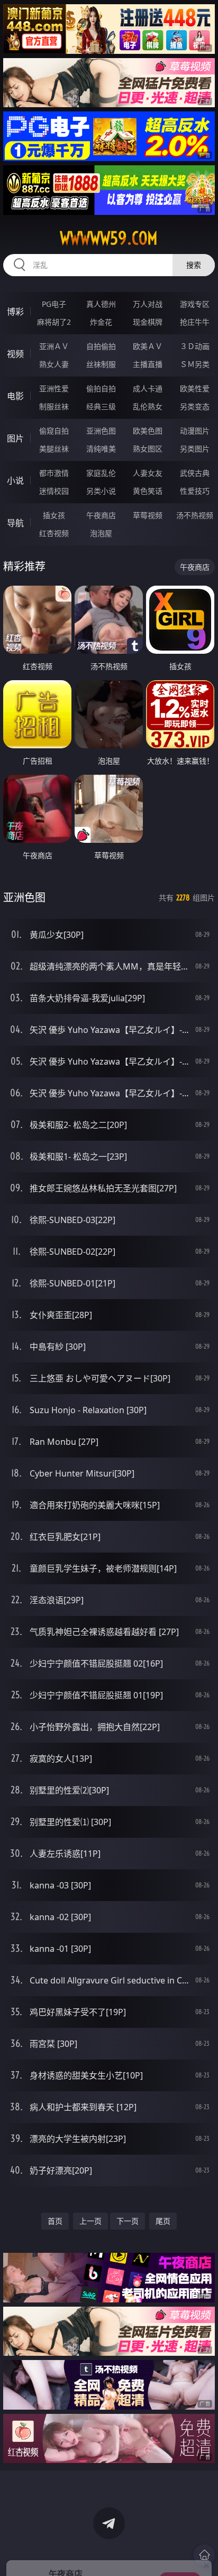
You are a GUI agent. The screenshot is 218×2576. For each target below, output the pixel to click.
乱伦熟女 (148, 406)
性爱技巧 (195, 491)
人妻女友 (148, 473)
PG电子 (54, 304)
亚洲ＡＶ (54, 346)
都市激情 (54, 473)
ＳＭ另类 (195, 364)
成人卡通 (148, 388)
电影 (15, 396)
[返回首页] (204, 2555)
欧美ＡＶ (148, 346)
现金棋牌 (148, 322)
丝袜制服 (101, 364)
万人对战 (148, 304)
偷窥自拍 (54, 431)
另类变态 (195, 406)
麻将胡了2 (54, 322)
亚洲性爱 (54, 388)
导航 (15, 523)
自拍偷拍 (101, 346)
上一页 (90, 2221)
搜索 (194, 265)
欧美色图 (148, 431)
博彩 (15, 312)
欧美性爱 (195, 388)
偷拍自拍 (101, 388)
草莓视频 (148, 515)
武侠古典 (195, 473)
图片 (15, 438)
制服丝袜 (54, 406)
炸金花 (101, 322)
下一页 (128, 2221)
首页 (55, 2221)
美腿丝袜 (54, 449)
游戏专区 (195, 304)
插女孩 (54, 515)
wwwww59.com (109, 238)
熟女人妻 (54, 364)
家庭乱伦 (101, 473)
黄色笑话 (148, 491)
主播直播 (148, 364)
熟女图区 (148, 449)
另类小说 (101, 491)
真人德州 (101, 304)
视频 (15, 354)
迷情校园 (54, 491)
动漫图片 (195, 431)
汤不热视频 (195, 515)
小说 (15, 481)
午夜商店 (101, 515)
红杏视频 (54, 533)
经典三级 (101, 406)
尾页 (163, 2221)
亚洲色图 (101, 431)
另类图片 (195, 449)
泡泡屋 (101, 533)
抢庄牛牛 (195, 322)
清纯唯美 (101, 449)
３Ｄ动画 (195, 346)
